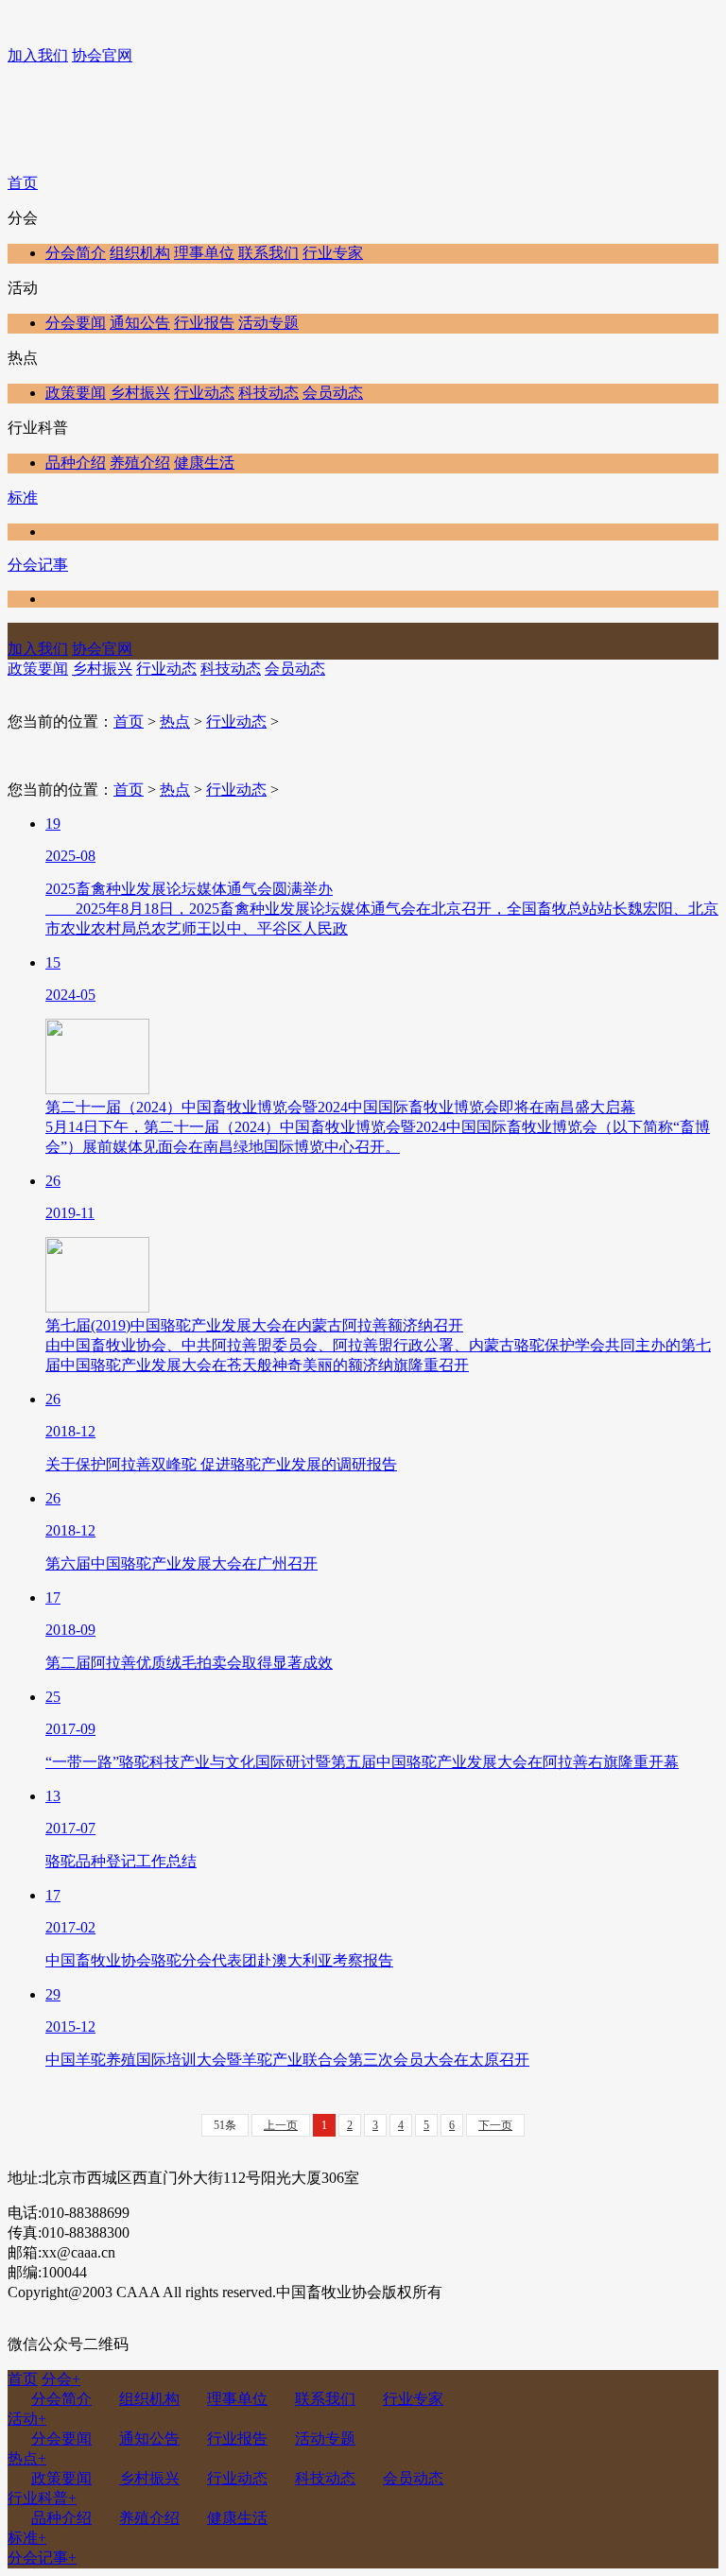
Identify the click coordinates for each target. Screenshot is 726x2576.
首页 (23, 183)
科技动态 (268, 393)
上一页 (281, 2125)
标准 (23, 498)
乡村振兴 (140, 393)
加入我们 (38, 55)
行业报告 (204, 323)
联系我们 (268, 253)
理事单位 (204, 253)
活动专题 (268, 323)
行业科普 (42, 2498)
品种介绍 (76, 463)
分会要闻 (76, 323)
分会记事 (38, 565)
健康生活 (204, 463)
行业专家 (333, 253)
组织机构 (140, 253)
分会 (61, 2379)
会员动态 (333, 393)
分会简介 (76, 253)
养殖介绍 (140, 463)
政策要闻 (76, 393)
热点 (175, 721)
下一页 (495, 2125)
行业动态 (204, 393)
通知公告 (140, 323)
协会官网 (102, 55)
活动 (27, 2419)
